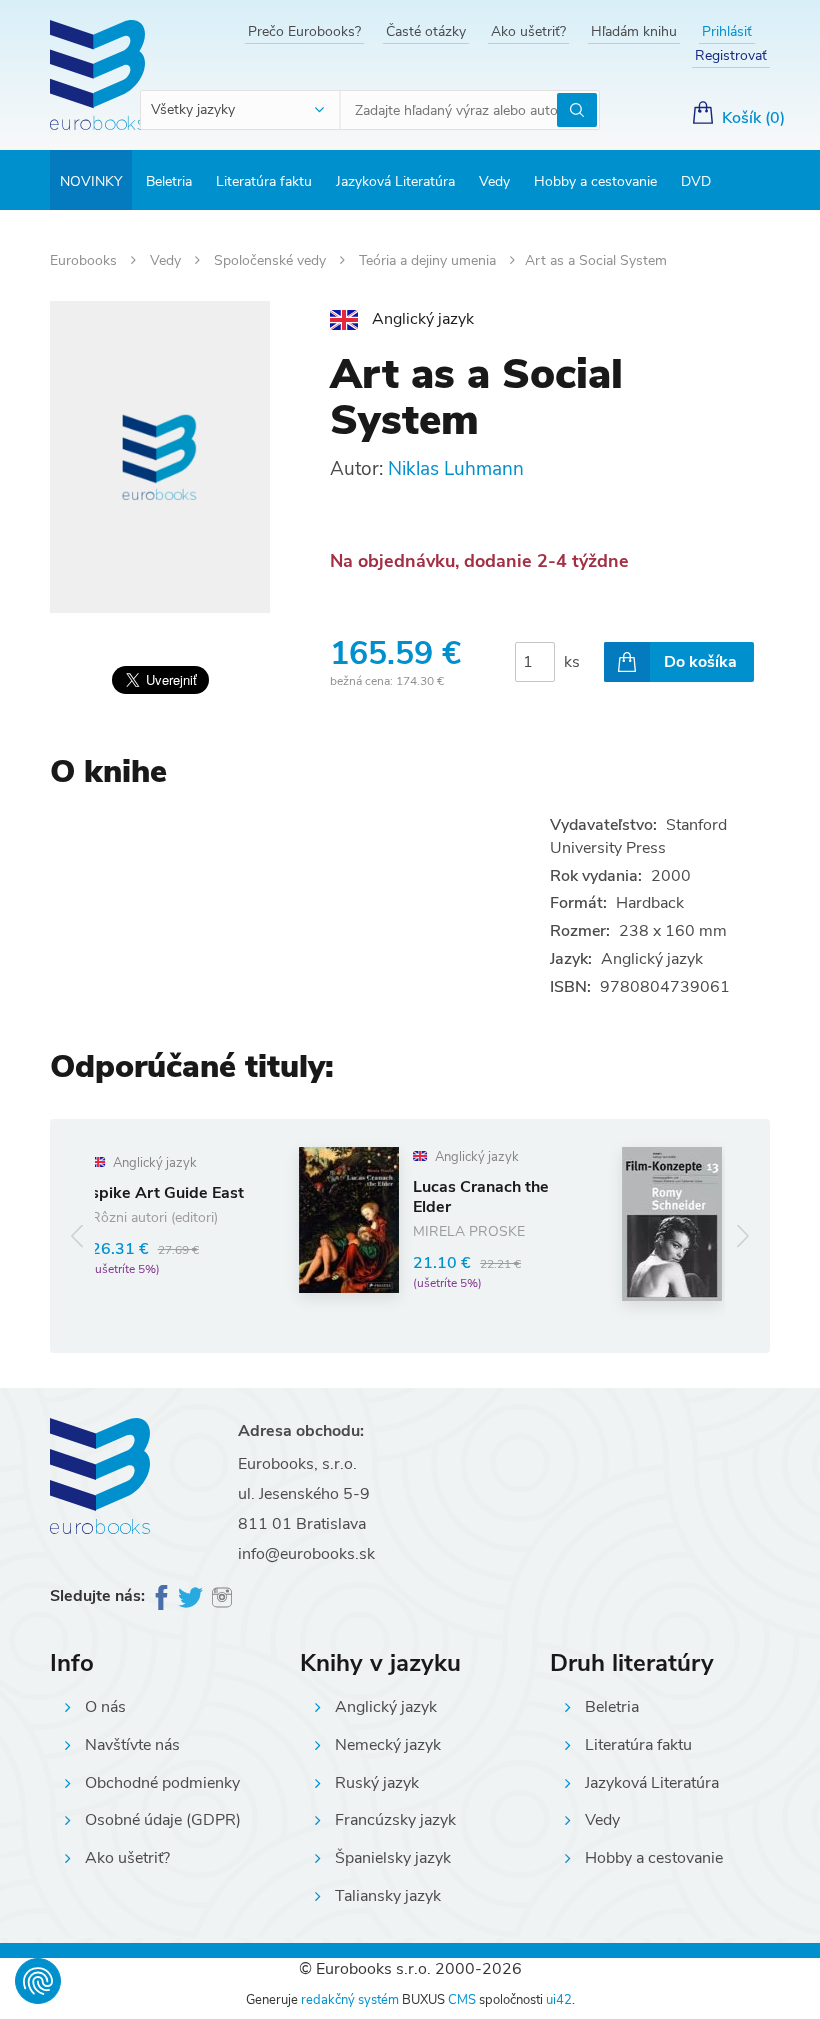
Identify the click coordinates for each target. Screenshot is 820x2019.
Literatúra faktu (264, 181)
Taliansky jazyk (388, 1896)
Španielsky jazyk (393, 1858)
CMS (462, 2000)
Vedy (494, 181)
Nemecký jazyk (388, 1745)
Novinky (91, 181)
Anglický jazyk (386, 1707)
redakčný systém (350, 2000)
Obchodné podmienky (162, 1783)
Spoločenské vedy (272, 260)
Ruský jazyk (377, 1783)
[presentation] (77, 1235)
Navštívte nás (132, 1745)
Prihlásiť (727, 31)
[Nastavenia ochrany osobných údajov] (38, 1981)
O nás (105, 1707)
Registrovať (731, 55)
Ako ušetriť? (528, 31)
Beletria (169, 181)
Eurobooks (85, 260)
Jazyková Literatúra (395, 181)
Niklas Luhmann (456, 469)
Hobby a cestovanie (595, 181)
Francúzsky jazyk (395, 1820)
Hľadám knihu (634, 31)
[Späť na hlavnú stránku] (97, 75)
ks (572, 662)
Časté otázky (426, 31)
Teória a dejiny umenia (429, 260)
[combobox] (241, 110)
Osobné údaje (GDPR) (163, 1820)
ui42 (559, 2000)
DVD (696, 181)
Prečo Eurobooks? (304, 31)
